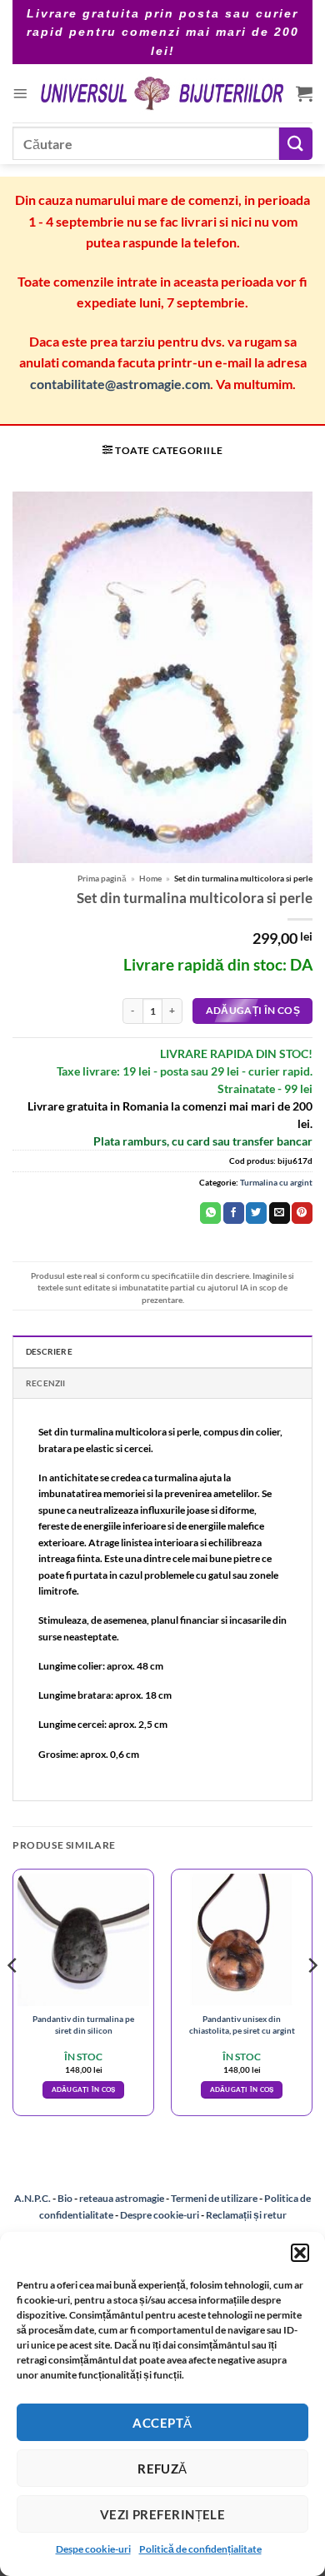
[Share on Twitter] (256, 1213)
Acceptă (162, 2423)
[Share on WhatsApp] (210, 1213)
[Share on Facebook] (234, 1213)
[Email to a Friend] (280, 1213)
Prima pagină (102, 878)
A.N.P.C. (32, 2198)
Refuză (162, 2469)
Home (150, 878)
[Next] (312, 1999)
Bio (65, 2198)
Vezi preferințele (163, 2514)
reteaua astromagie (122, 2198)
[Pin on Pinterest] (302, 1213)
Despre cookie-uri (160, 2215)
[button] (300, 2253)
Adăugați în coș (253, 1010)
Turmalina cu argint (276, 1182)
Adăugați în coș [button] (84, 2089)
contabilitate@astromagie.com (120, 384)
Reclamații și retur (246, 2215)
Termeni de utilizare (214, 2198)
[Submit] (296, 144)
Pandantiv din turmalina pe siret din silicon (83, 2024)
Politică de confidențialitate (200, 2549)
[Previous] (13, 1999)
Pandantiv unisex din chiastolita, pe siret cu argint (242, 2024)
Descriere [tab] (49, 1351)
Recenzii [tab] (46, 1383)
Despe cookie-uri (93, 2549)
